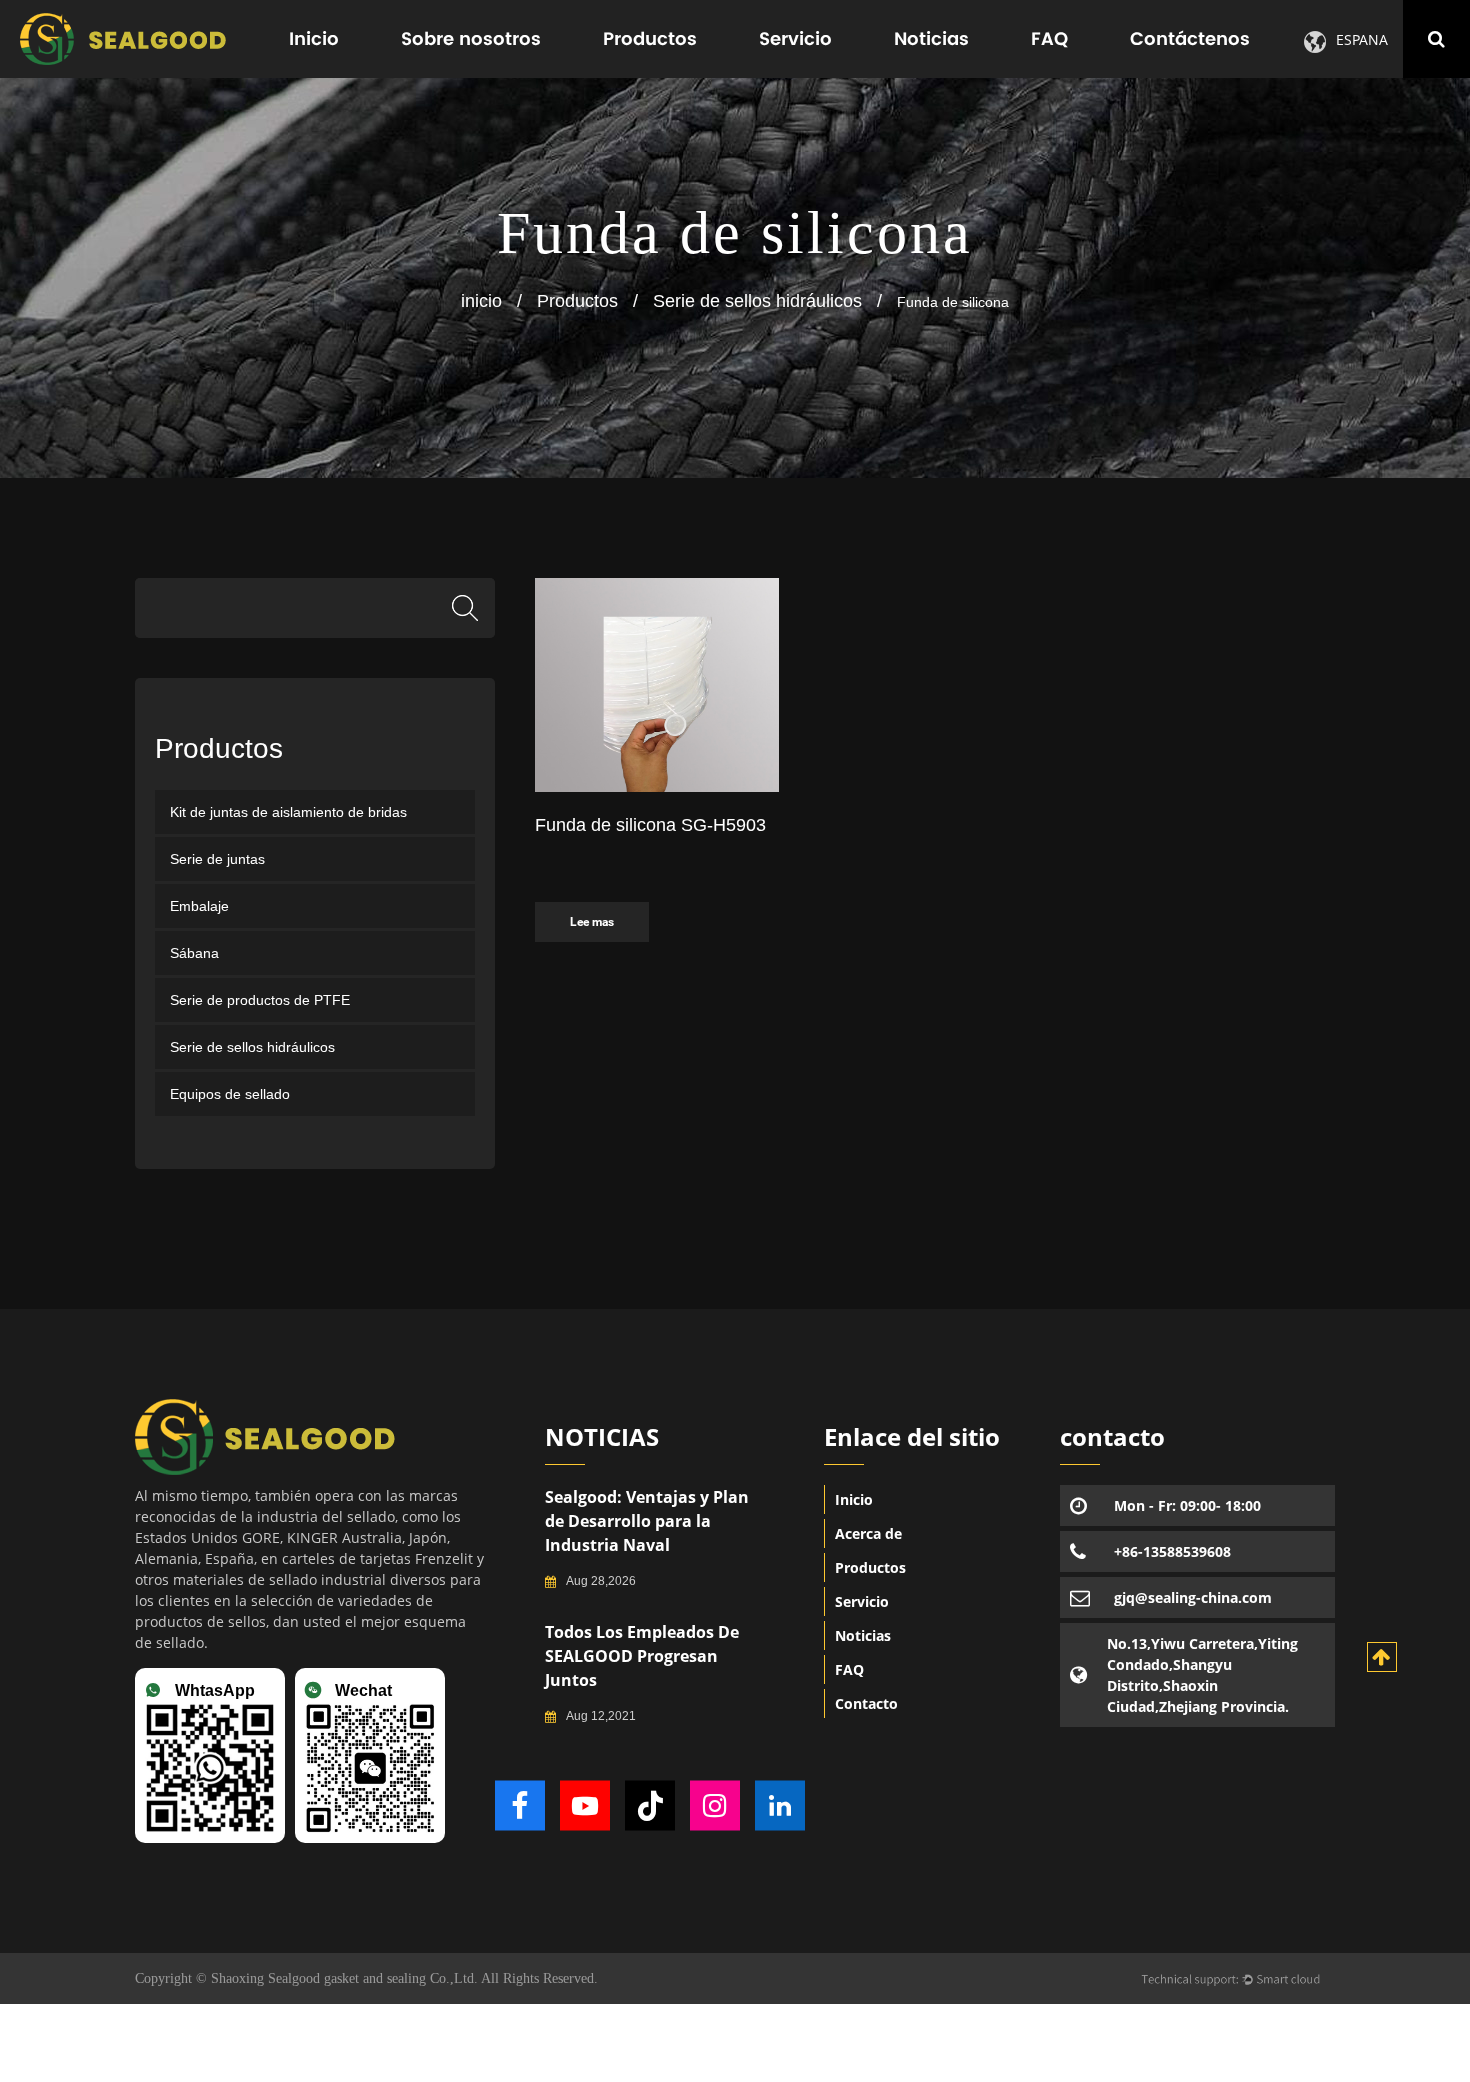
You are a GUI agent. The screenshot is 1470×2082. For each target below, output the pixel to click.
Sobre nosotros (471, 38)
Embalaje (199, 906)
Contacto (866, 1703)
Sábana (194, 953)
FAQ (1049, 38)
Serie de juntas (217, 859)
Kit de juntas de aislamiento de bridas (288, 812)
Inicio (314, 38)
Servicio (795, 38)
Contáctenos (1190, 38)
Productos (650, 38)
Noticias (931, 38)
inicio (481, 301)
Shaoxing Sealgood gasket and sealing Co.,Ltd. (344, 1978)
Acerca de (868, 1533)
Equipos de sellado (230, 1094)
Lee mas (592, 922)
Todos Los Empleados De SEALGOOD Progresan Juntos (642, 1656)
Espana (1362, 39)
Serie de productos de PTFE (260, 1000)
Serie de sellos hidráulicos (757, 301)
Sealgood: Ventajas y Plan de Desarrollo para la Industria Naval (647, 1521)
